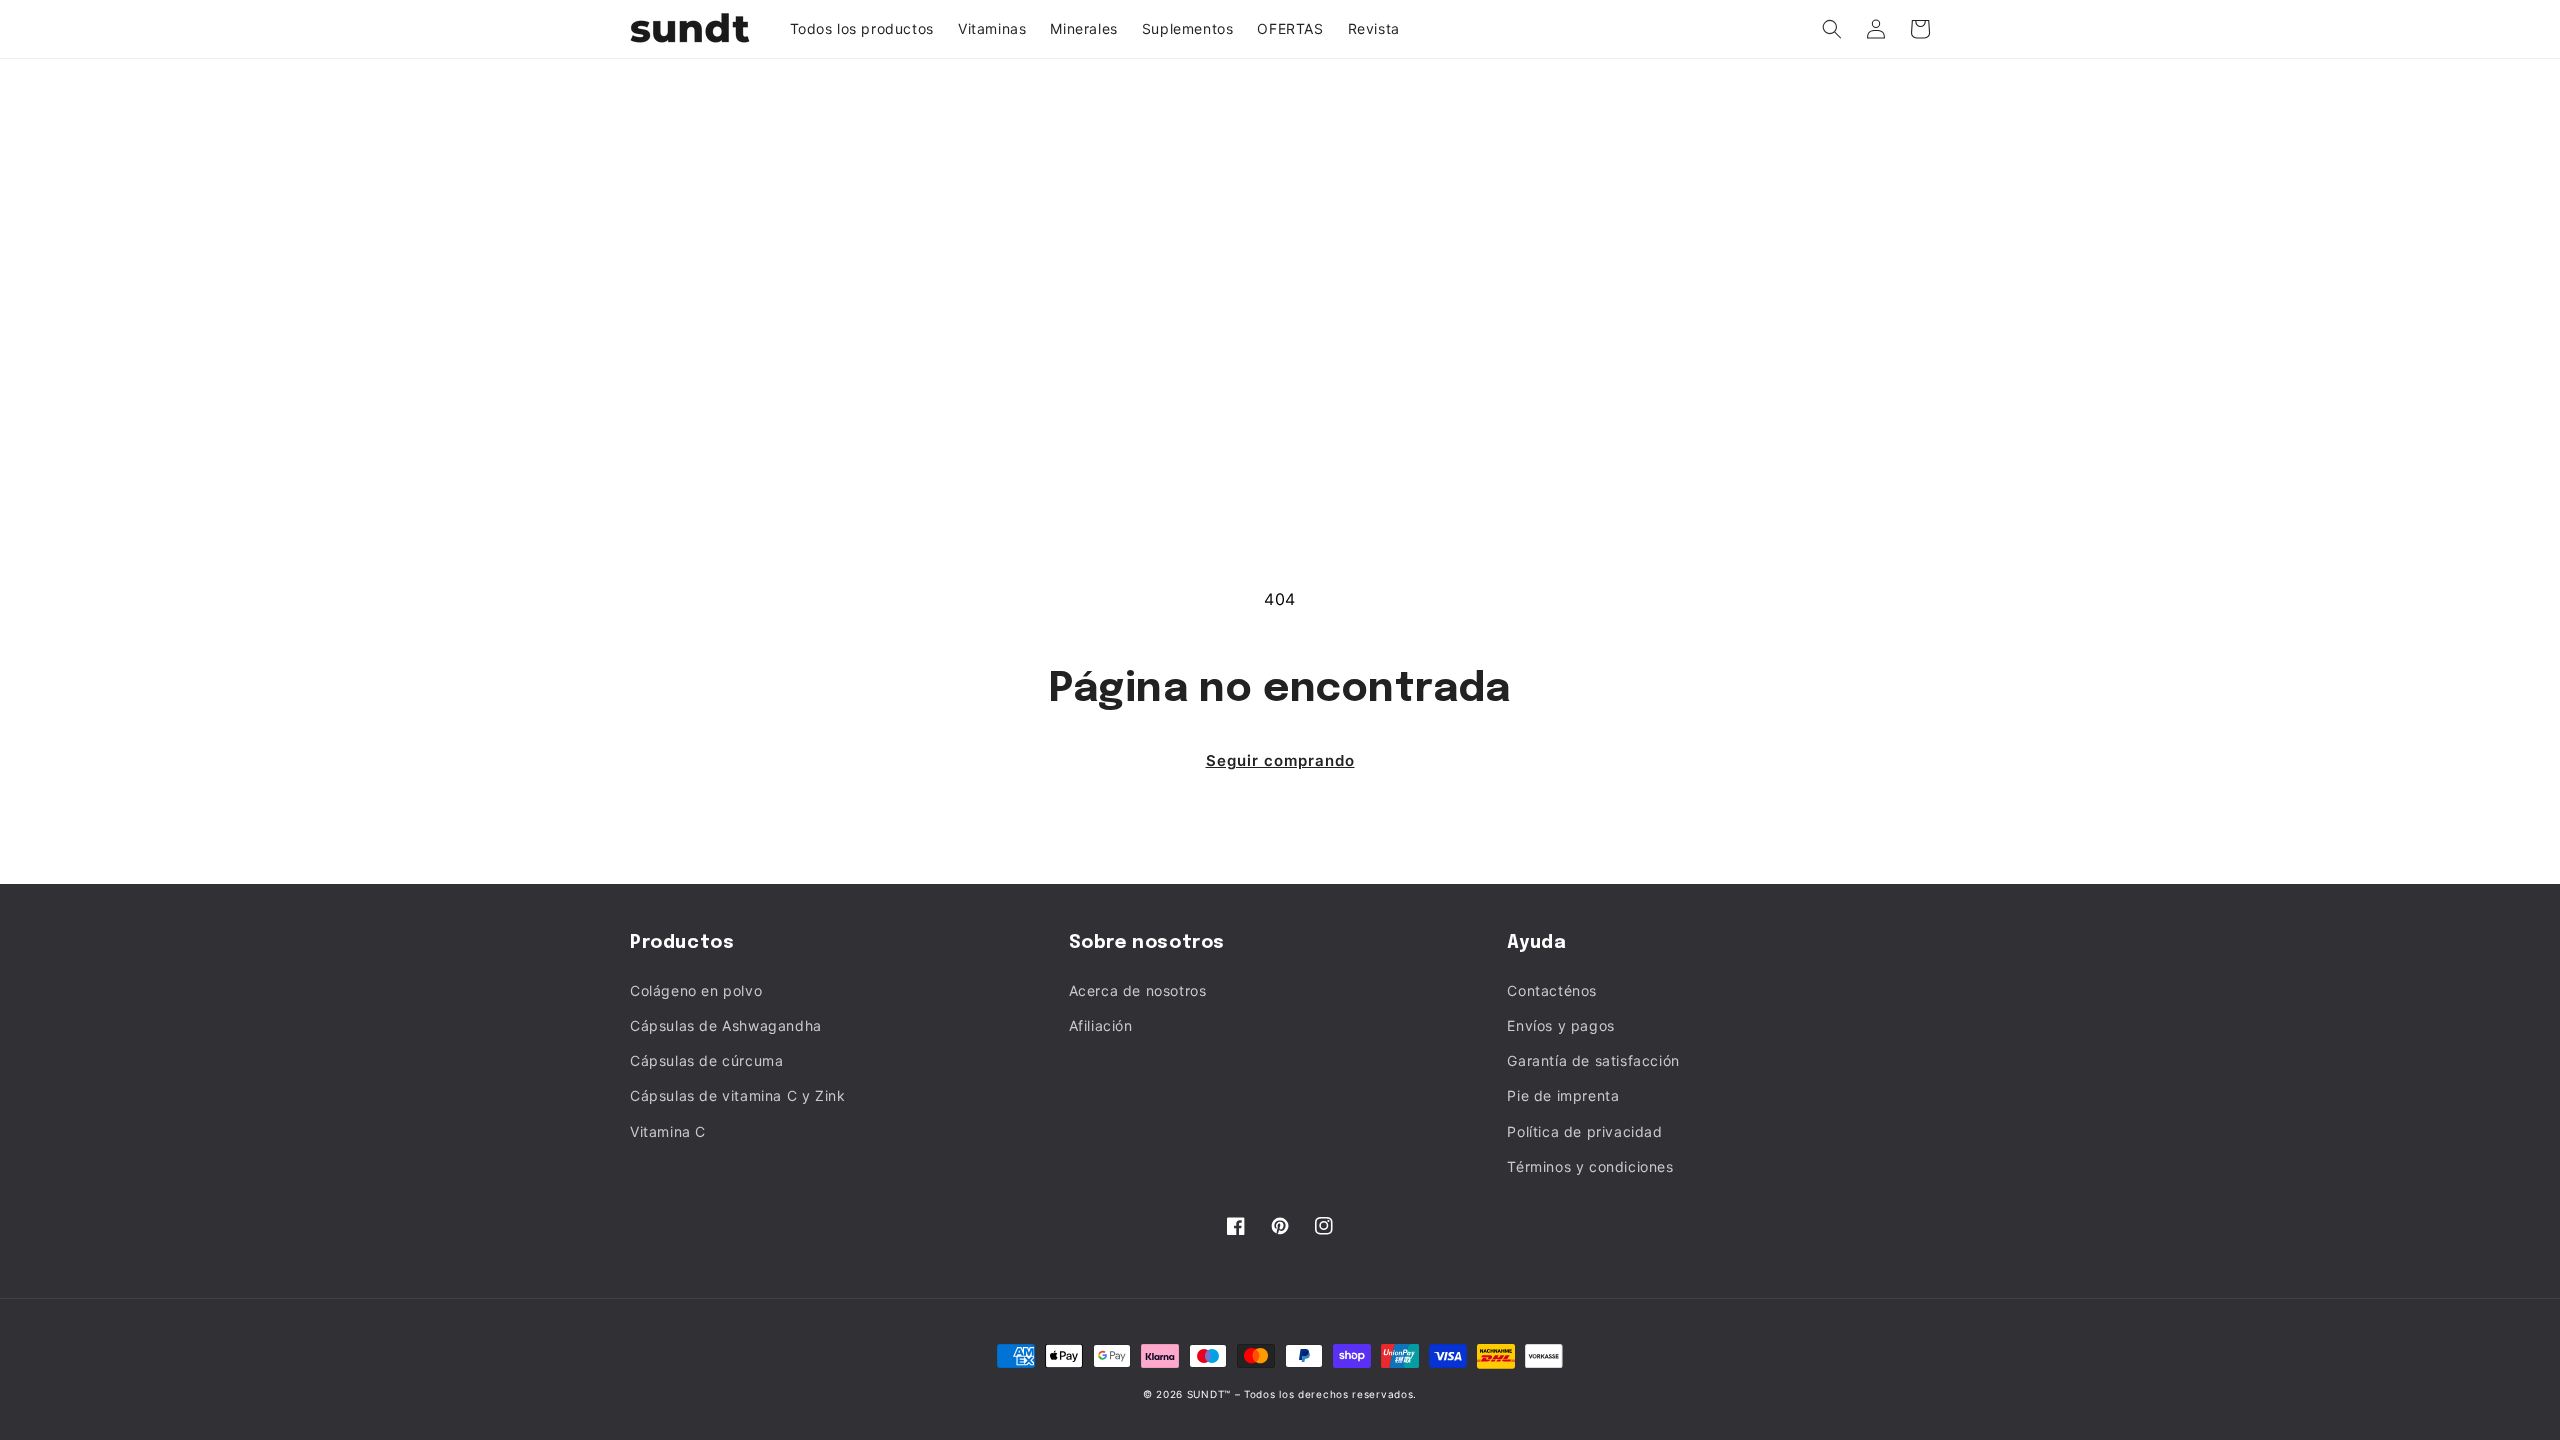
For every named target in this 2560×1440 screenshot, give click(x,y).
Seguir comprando (1280, 760)
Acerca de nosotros (1138, 990)
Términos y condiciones (1590, 1166)
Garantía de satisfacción (1593, 1060)
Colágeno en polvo (696, 990)
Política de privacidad (1584, 1131)
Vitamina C (668, 1131)
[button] (1832, 29)
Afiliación (1101, 1025)
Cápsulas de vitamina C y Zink (737, 1095)
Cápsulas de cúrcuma (706, 1060)
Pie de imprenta (1563, 1095)
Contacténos (1552, 990)
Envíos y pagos (1560, 1025)
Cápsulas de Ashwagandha (726, 1025)
